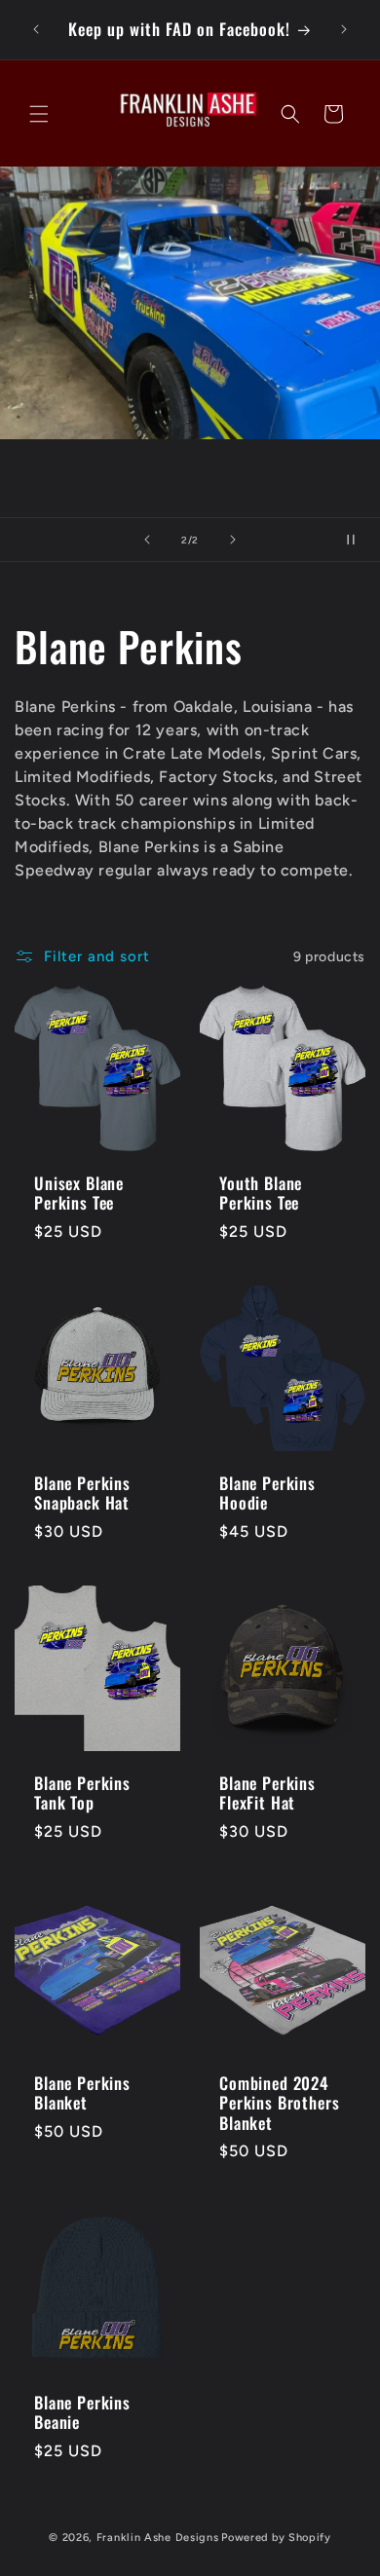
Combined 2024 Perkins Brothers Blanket (279, 2103)
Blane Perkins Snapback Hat (82, 1493)
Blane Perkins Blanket (82, 2093)
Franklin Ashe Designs (158, 2538)
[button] (39, 114)
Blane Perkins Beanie (82, 2413)
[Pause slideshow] (359, 540)
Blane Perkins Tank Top (82, 1793)
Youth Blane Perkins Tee (261, 1194)
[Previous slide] (147, 540)
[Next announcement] (344, 29)
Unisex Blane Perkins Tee (79, 1194)
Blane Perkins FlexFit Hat (267, 1793)
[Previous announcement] (36, 29)
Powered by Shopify (276, 2538)
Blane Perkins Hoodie (267, 1493)
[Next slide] (233, 540)
